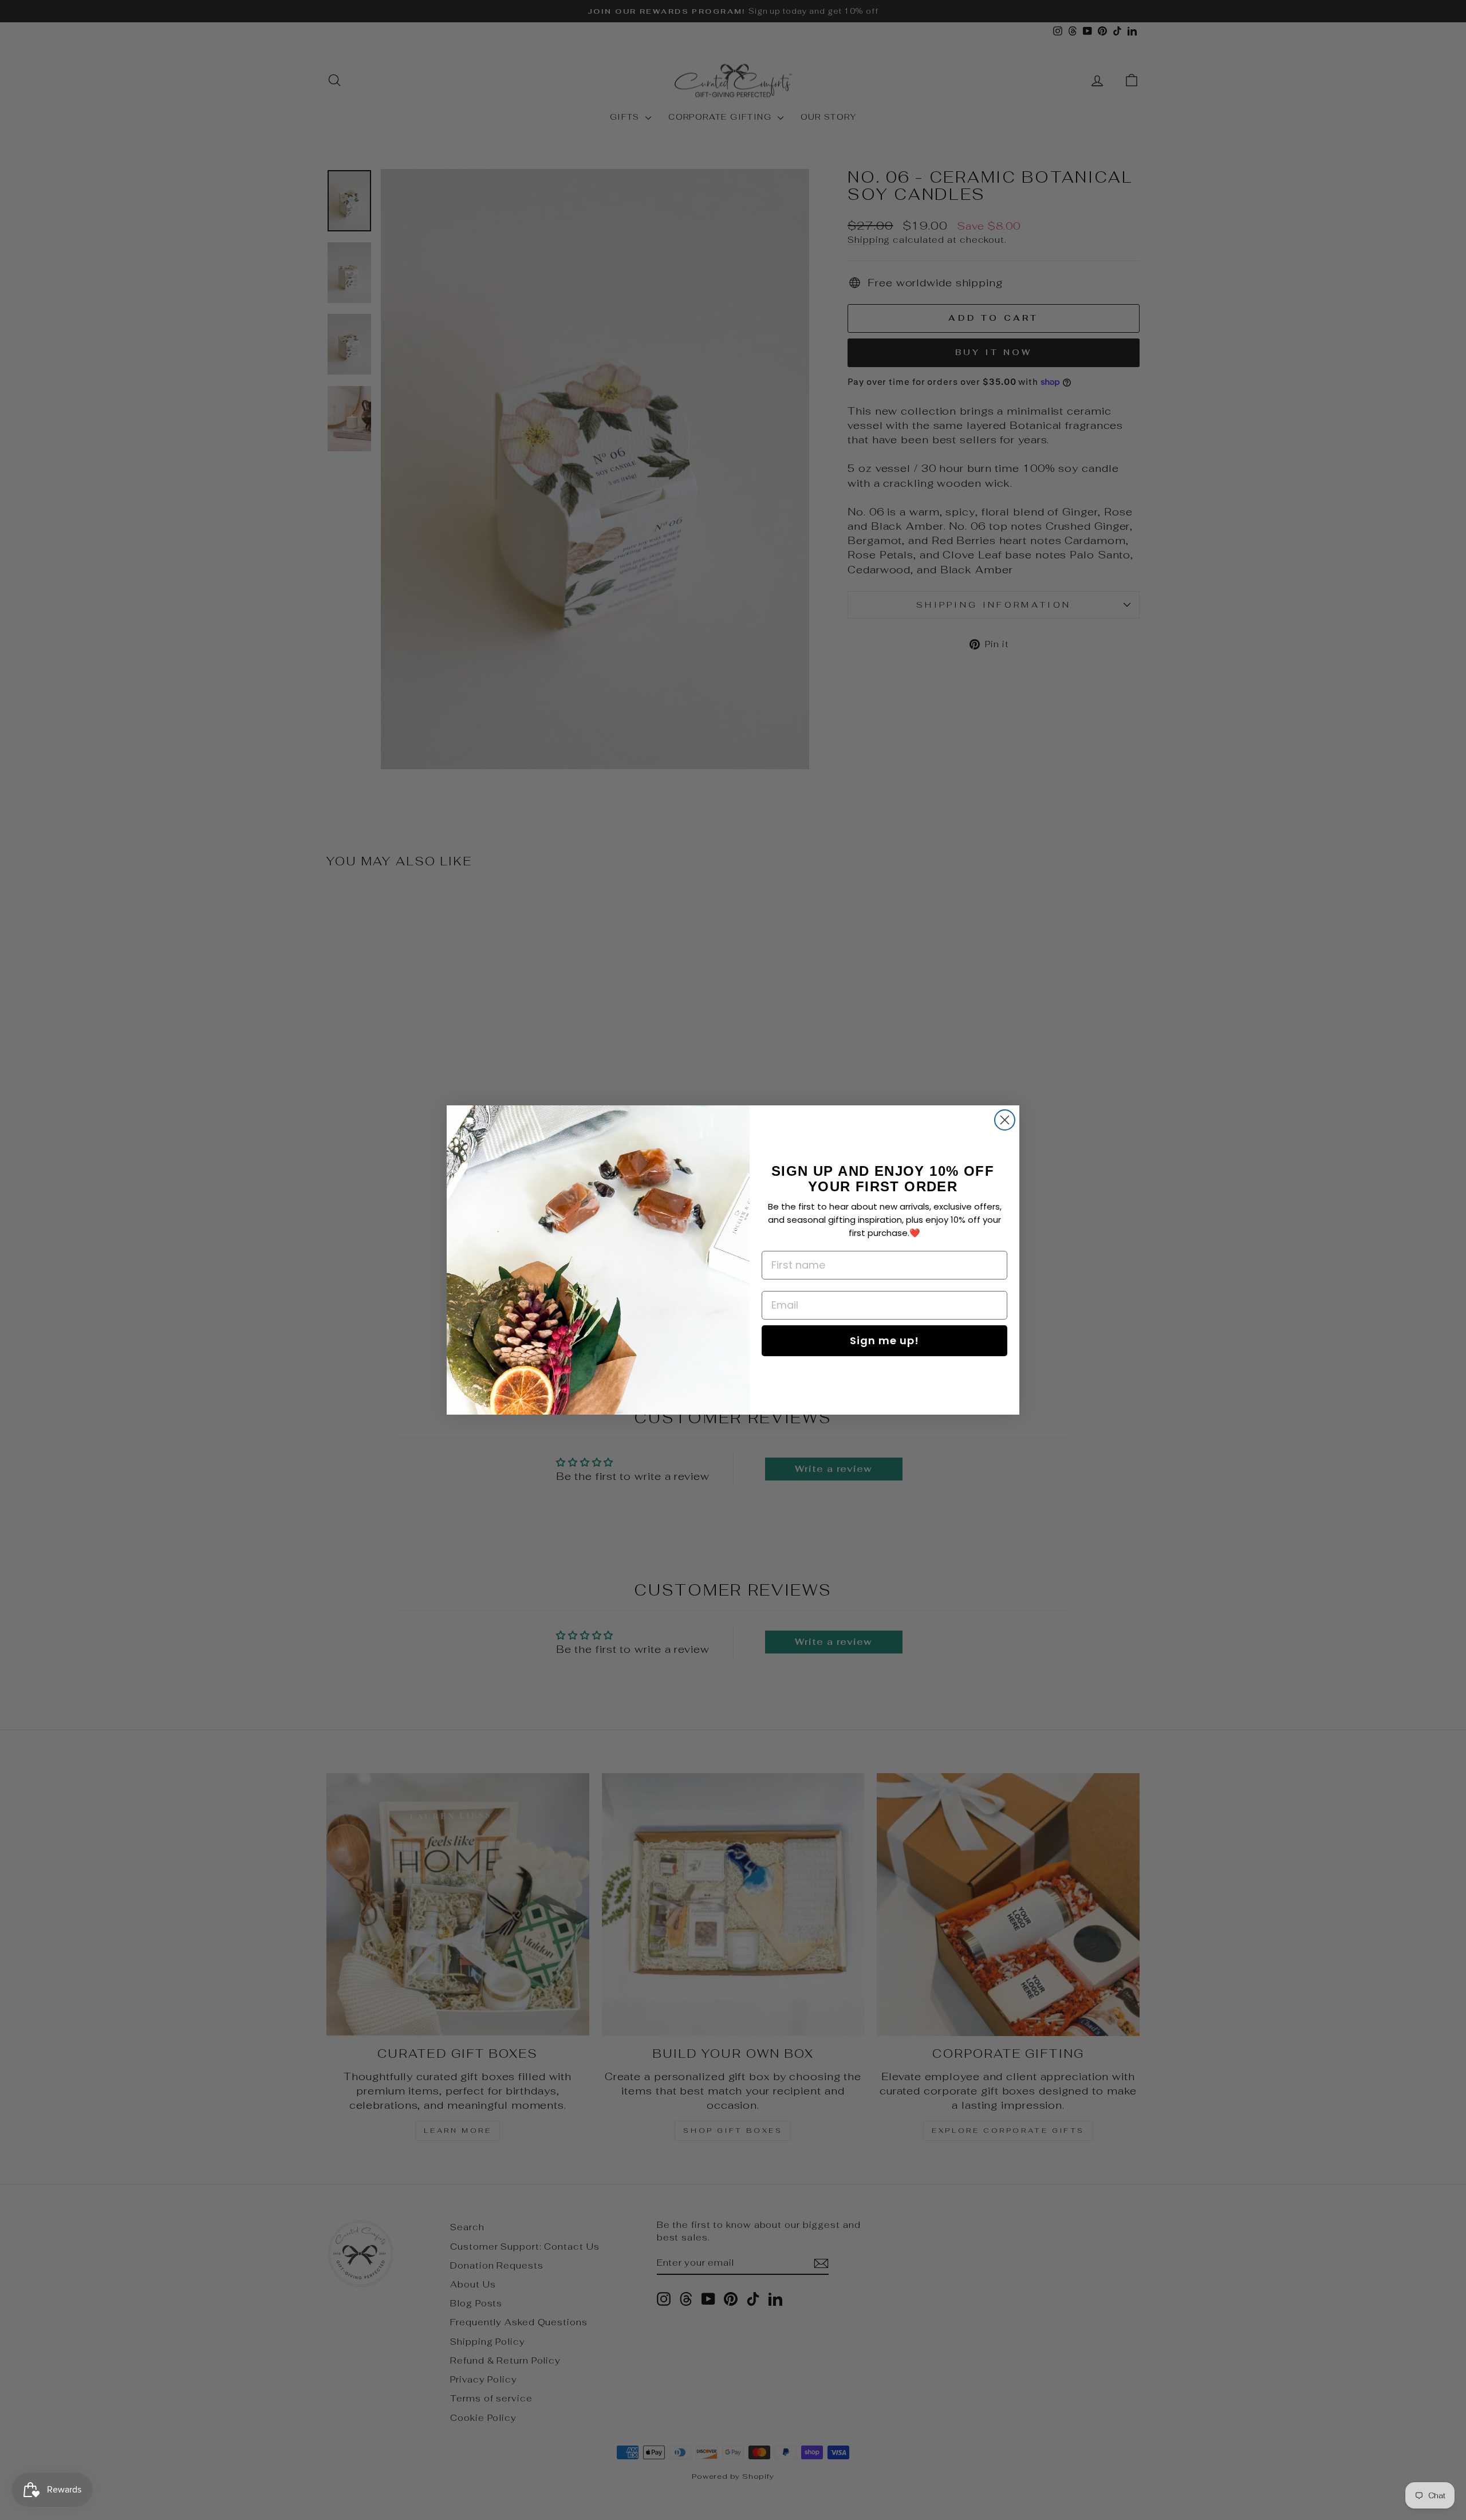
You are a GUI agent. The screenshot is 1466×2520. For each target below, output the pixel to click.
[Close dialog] (1005, 1120)
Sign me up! (884, 1340)
